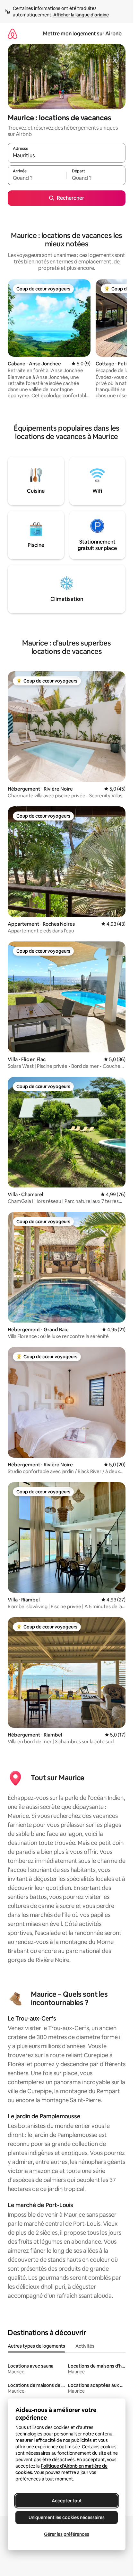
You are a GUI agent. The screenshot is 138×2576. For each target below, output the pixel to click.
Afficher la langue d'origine (81, 15)
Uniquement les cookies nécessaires (67, 2517)
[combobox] (67, 156)
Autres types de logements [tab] (36, 2346)
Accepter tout (67, 2501)
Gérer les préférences (67, 2534)
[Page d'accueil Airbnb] (13, 34)
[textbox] (37, 178)
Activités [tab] (85, 2346)
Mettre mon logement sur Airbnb (82, 34)
